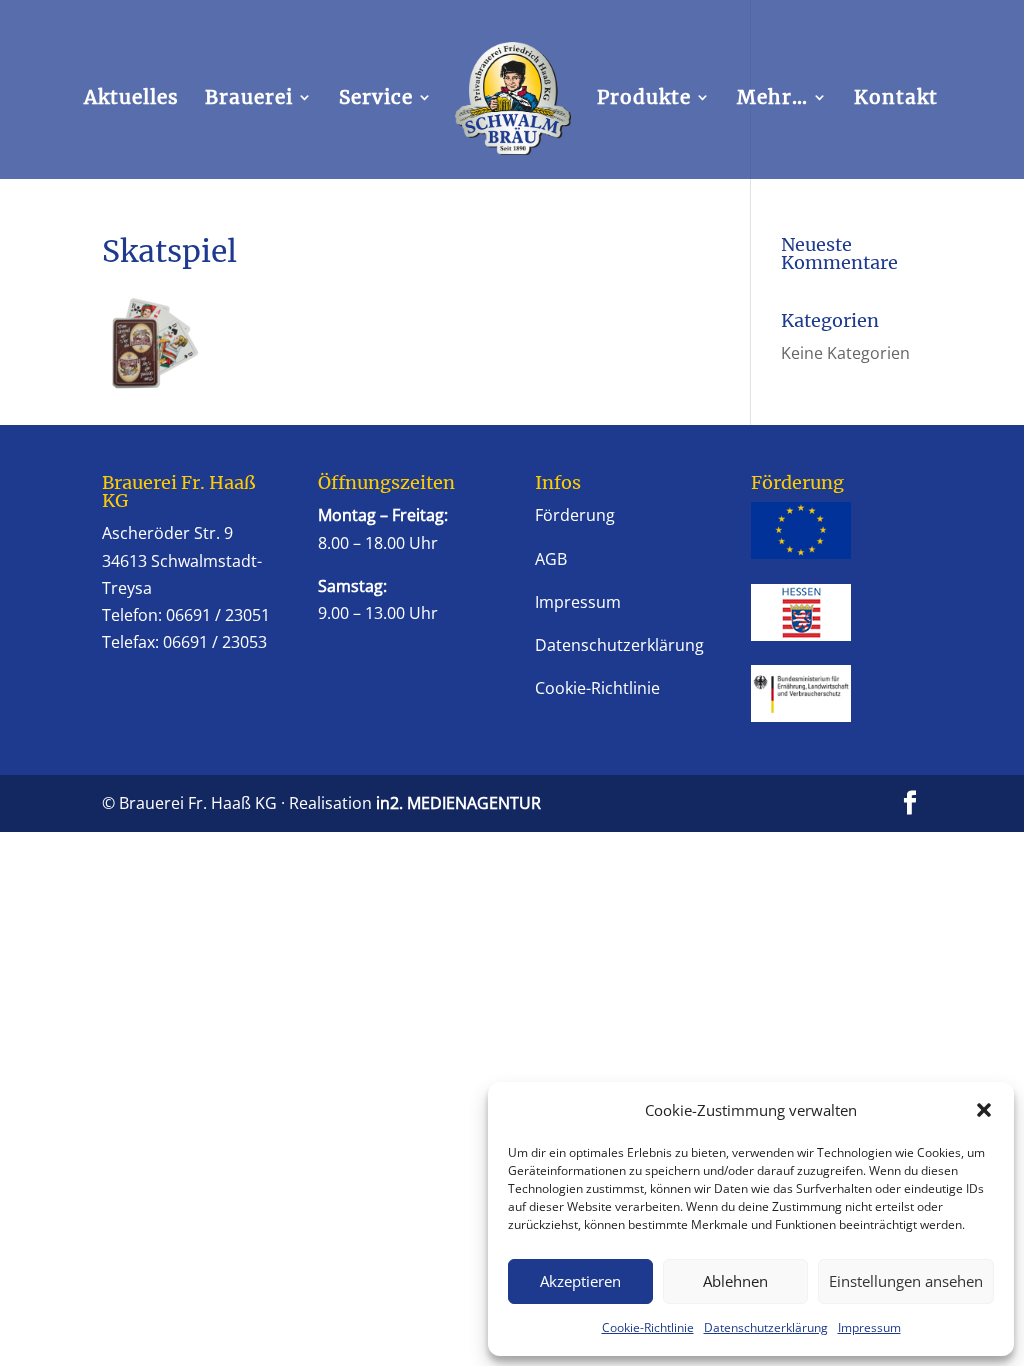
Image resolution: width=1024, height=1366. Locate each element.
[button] (984, 1110)
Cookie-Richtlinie (648, 1327)
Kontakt (896, 99)
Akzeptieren (580, 1281)
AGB (551, 559)
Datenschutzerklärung (766, 1327)
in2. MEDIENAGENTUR (458, 803)
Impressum (869, 1327)
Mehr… (772, 99)
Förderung (575, 515)
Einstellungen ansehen (906, 1281)
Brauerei (249, 99)
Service (376, 99)
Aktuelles (131, 99)
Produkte (644, 99)
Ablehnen (735, 1281)
